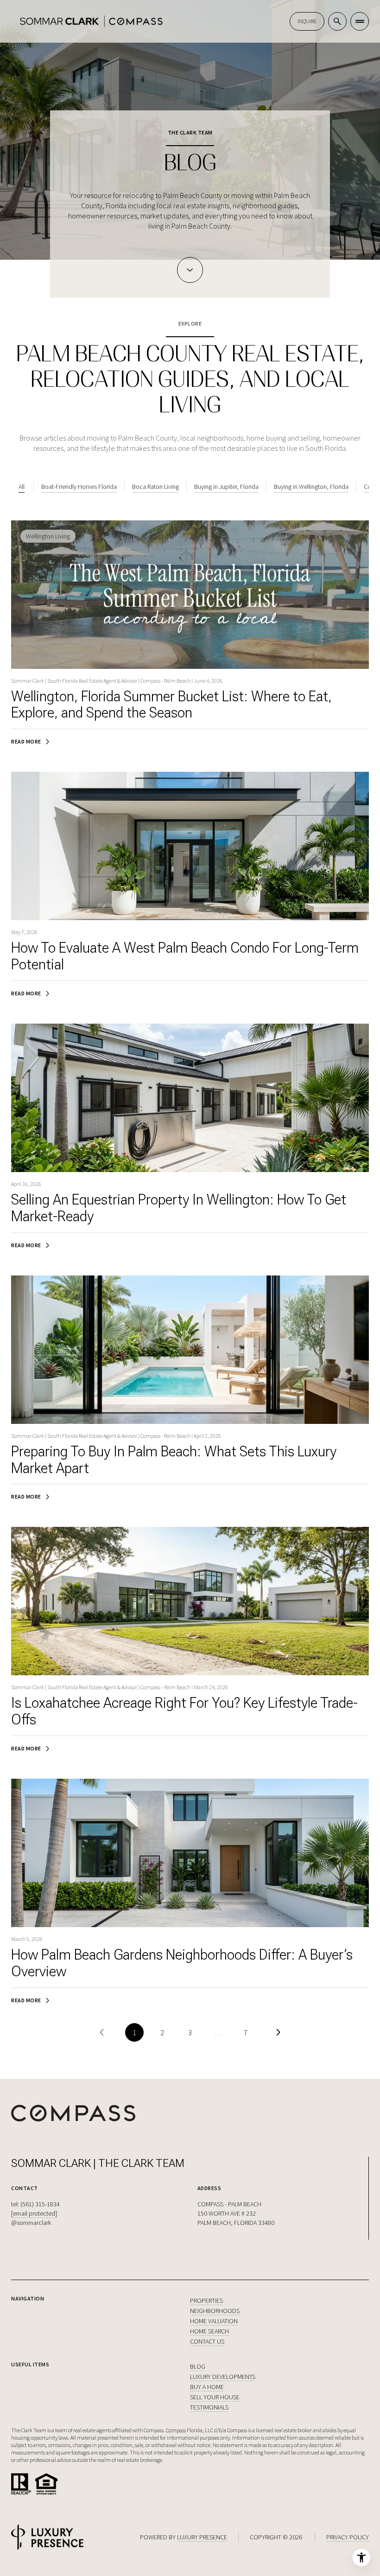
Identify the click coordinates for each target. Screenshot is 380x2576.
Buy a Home (207, 2387)
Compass (176, 2430)
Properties (206, 2300)
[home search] (337, 21)
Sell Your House (215, 2397)
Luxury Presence (202, 2537)
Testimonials (209, 2407)
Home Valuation (214, 2321)
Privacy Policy (348, 2537)
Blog (198, 2366)
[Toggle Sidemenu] (360, 21)
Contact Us (307, 21)
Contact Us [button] (207, 2341)
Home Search (209, 2331)
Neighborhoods (215, 2311)
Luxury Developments (223, 2377)
